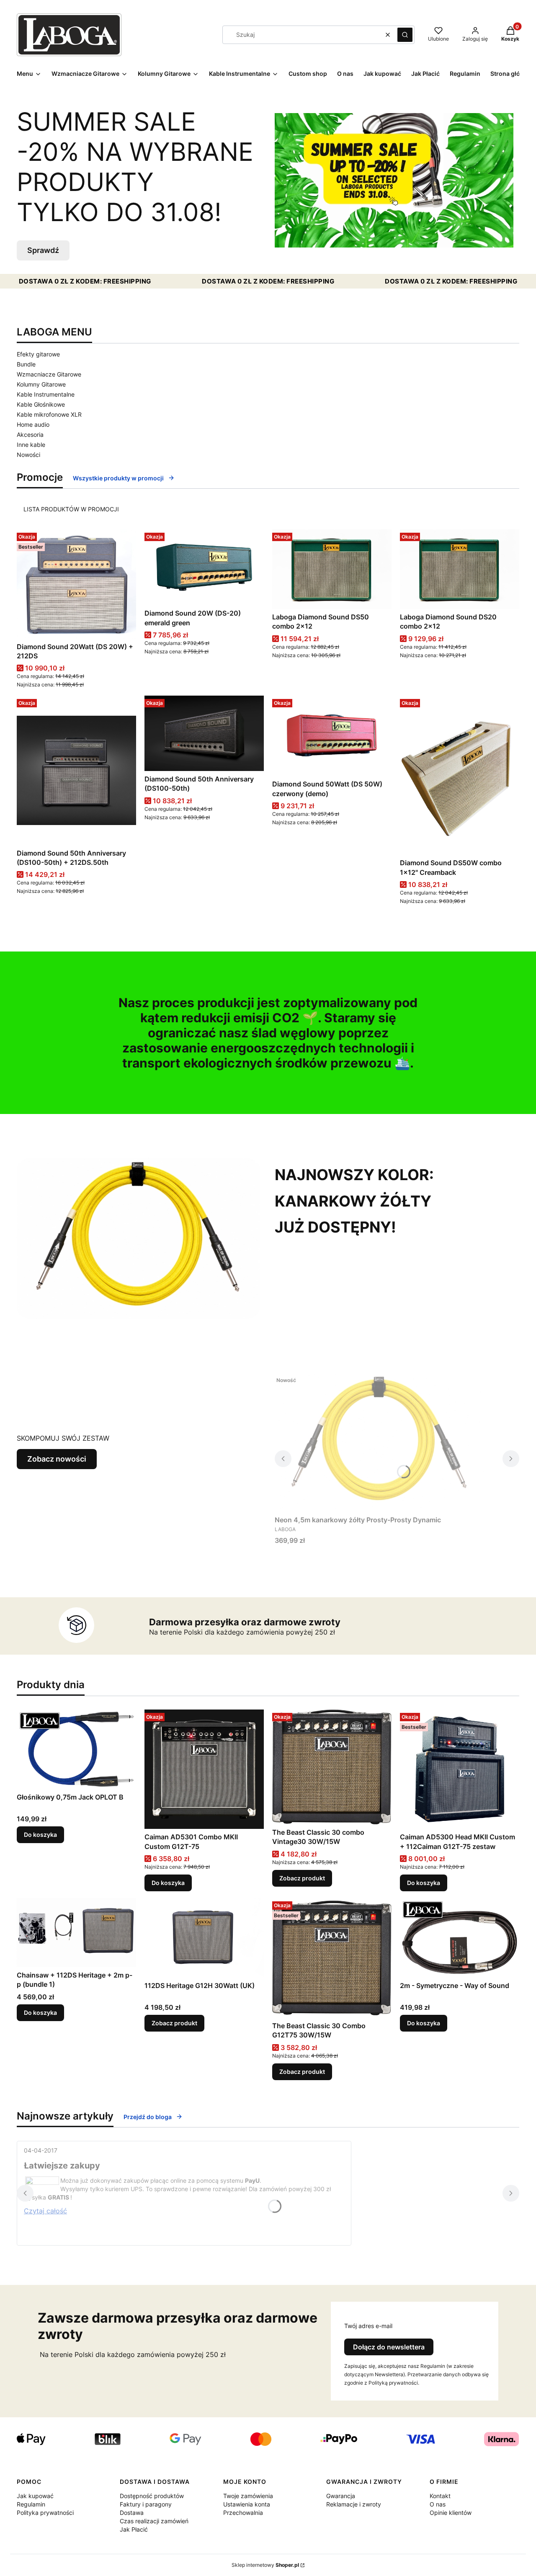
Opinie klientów (451, 2513)
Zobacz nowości (57, 1459)
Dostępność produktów (152, 2496)
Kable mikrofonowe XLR (49, 414)
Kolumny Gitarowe (41, 384)
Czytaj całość (45, 2211)
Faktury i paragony (146, 2504)
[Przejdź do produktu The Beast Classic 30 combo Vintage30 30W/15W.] (332, 1767)
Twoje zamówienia (248, 2496)
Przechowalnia (243, 2513)
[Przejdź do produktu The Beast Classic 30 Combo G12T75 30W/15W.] (332, 1958)
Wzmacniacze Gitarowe (49, 374)
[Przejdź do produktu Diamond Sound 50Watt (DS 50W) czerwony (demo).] (332, 736)
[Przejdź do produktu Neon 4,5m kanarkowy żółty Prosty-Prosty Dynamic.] (379, 1442)
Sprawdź (43, 250)
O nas (438, 2504)
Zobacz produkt (302, 1878)
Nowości (28, 455)
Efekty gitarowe (38, 354)
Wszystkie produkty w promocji (118, 478)
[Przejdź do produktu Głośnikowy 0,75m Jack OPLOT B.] (76, 1749)
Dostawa (132, 2513)
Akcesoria (30, 434)
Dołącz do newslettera (389, 2347)
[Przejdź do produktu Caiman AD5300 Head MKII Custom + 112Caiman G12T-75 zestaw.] (460, 1769)
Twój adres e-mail (368, 2326)
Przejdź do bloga (148, 2117)
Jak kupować (35, 2496)
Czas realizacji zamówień (154, 2521)
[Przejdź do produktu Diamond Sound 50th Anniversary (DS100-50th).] (204, 733)
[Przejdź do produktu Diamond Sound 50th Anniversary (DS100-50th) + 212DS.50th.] (76, 770)
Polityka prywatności (45, 2513)
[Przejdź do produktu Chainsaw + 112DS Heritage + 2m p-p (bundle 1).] (76, 1932)
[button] (405, 35)
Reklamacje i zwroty (354, 2504)
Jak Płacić (134, 2529)
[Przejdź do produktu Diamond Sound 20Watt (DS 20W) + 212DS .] (76, 584)
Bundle (26, 364)
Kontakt (440, 2496)
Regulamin (31, 2504)
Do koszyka (40, 1835)
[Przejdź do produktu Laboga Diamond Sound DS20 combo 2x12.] (460, 569)
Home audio (33, 424)
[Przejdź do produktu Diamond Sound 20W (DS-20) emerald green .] (204, 567)
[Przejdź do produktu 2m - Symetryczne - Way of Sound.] (460, 1938)
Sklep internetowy (265, 2565)
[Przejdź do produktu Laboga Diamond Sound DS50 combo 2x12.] (332, 569)
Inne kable (31, 445)
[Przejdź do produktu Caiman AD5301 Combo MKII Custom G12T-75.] (204, 1769)
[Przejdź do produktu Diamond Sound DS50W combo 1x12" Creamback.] (460, 775)
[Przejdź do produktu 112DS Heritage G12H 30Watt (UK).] (204, 1938)
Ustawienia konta (247, 2504)
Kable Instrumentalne (46, 394)
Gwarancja (341, 2496)
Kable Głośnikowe (41, 404)
